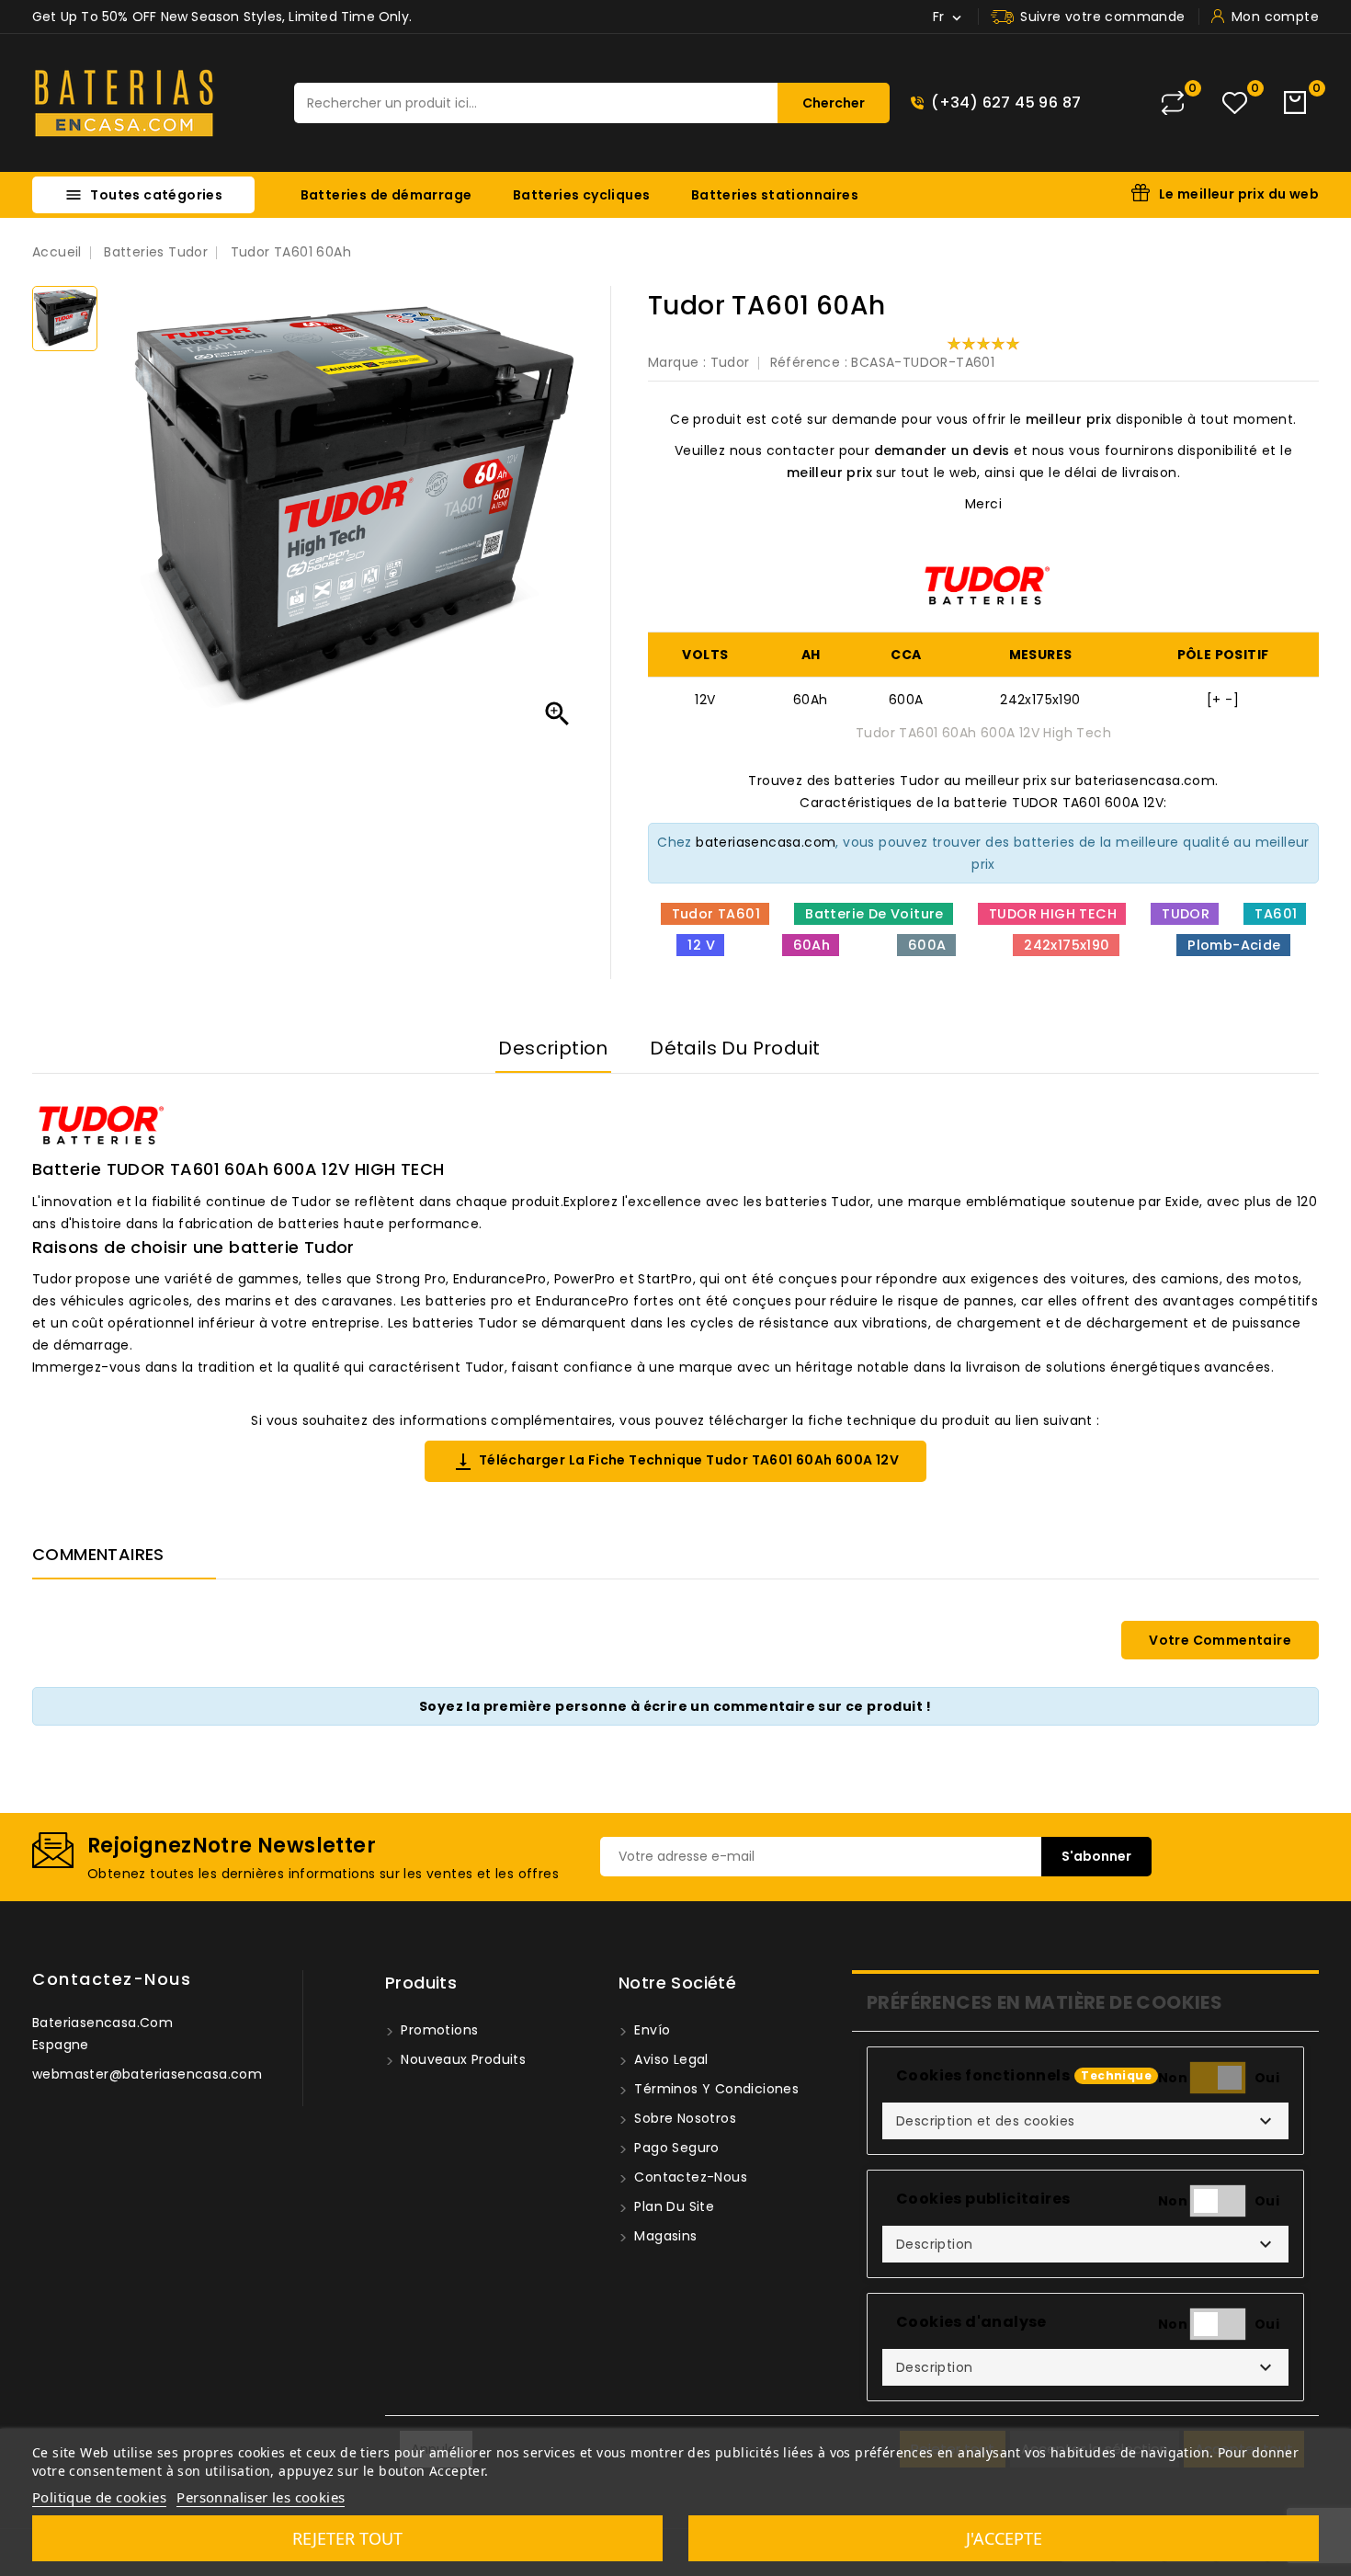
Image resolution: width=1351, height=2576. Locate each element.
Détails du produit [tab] (735, 1048)
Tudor (730, 362)
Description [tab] (553, 1048)
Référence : (809, 362)
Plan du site (672, 2206)
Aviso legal (670, 2059)
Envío (650, 2030)
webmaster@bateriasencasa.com (147, 2074)
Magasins (664, 2236)
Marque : (677, 362)
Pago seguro (675, 2148)
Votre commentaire (1220, 1640)
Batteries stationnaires (775, 195)
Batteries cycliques (582, 195)
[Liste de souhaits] (1235, 103)
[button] (1085, 2121)
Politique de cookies (99, 2497)
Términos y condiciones (715, 2089)
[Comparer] (1173, 103)
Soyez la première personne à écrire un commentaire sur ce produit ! (675, 1706)
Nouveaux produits (461, 2059)
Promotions (437, 2030)
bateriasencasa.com (766, 842)
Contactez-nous (112, 1979)
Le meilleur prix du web (1239, 194)
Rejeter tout (347, 2538)
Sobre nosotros (683, 2118)
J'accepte (1004, 2538)
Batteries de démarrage (386, 195)
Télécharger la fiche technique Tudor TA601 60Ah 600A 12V (675, 1462)
